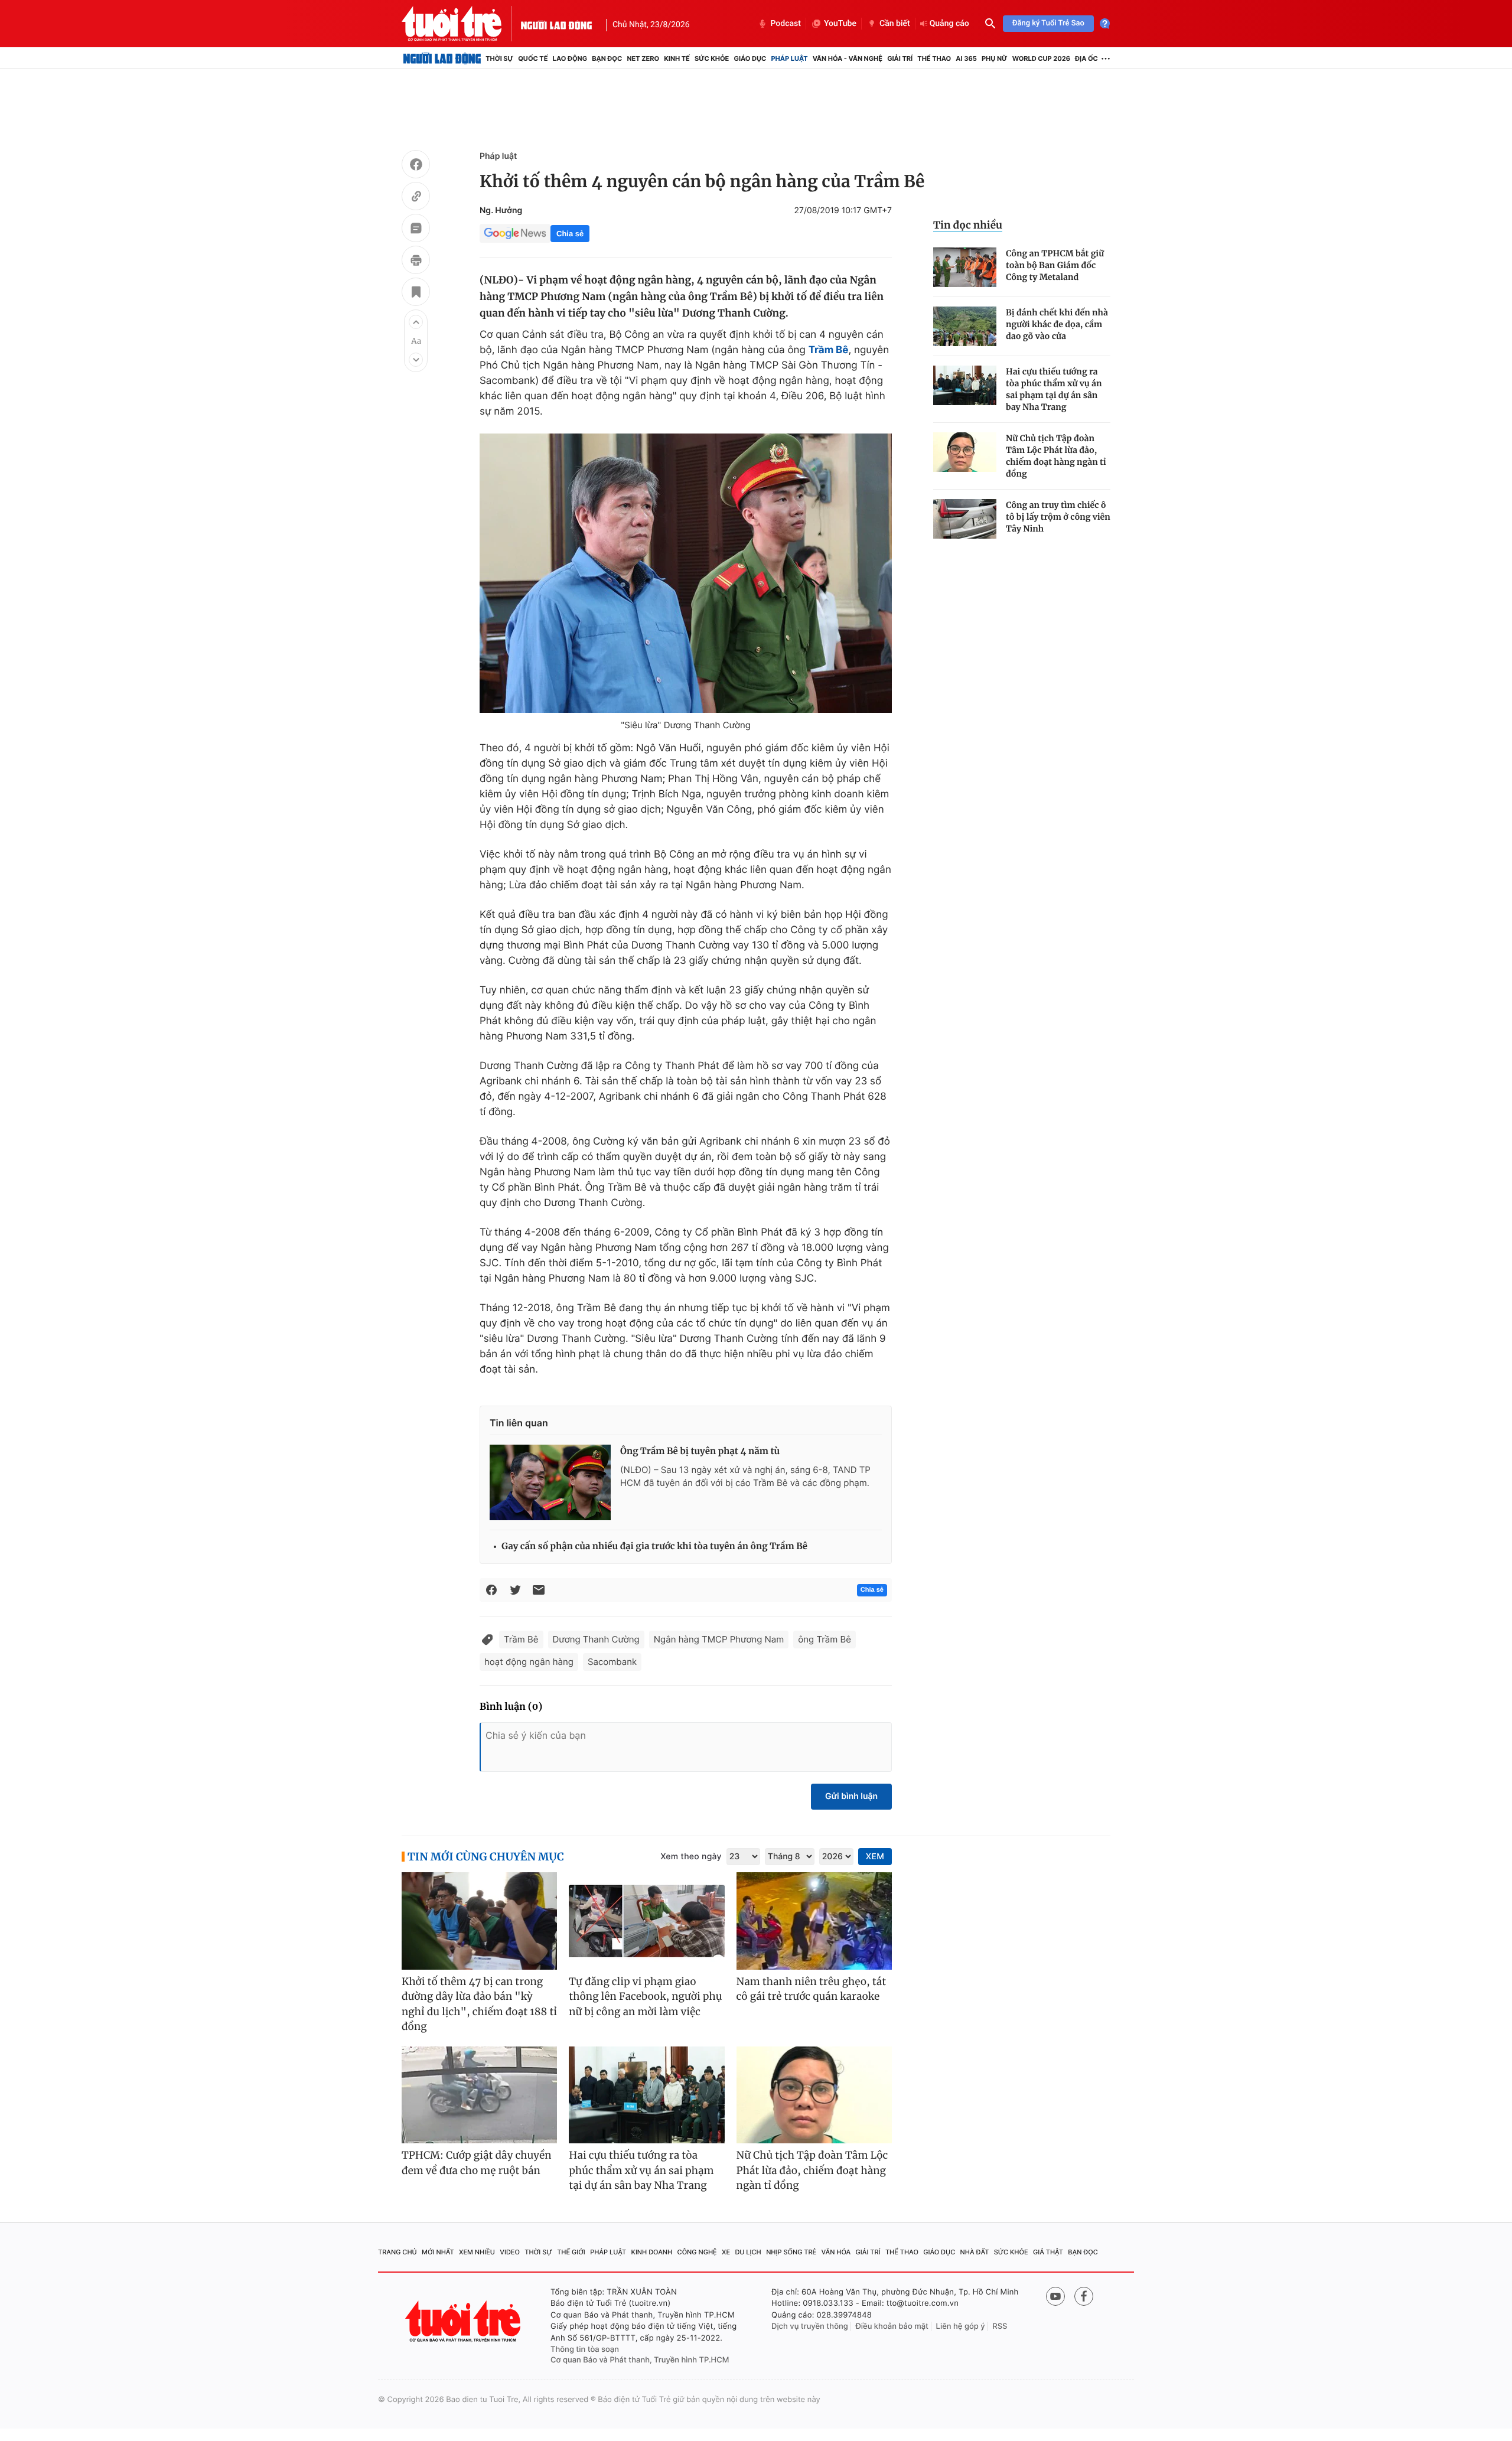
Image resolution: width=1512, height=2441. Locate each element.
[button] (416, 322)
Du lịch (748, 2252)
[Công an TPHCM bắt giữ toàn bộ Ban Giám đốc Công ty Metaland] (965, 267)
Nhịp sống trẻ (791, 2252)
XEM (875, 1857)
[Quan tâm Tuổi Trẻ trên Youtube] (1055, 2296)
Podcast (786, 24)
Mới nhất (438, 2252)
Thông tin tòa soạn (585, 2349)
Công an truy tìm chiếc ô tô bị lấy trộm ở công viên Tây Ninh (1058, 517)
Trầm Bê (521, 1639)
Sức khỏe (712, 58)
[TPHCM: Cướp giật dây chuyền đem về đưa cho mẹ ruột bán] (479, 2095)
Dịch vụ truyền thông (810, 2326)
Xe (726, 2252)
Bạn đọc (607, 58)
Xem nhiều (477, 2252)
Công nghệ (697, 2252)
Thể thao (934, 58)
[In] (416, 262)
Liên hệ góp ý (961, 2326)
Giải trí (900, 58)
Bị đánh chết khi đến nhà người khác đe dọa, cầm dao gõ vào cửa (1057, 324)
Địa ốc (1086, 58)
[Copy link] (416, 198)
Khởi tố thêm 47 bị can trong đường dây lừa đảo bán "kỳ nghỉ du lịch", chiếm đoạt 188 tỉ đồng (479, 2004)
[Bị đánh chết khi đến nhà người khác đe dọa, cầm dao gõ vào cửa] (965, 326)
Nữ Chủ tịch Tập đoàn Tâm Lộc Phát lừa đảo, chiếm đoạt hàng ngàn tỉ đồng (1056, 456)
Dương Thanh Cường (596, 1639)
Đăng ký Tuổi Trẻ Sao (1048, 23)
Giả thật (1048, 2252)
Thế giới (571, 2252)
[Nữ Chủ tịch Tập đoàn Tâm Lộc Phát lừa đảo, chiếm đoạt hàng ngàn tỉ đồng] (965, 452)
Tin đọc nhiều (968, 225)
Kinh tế (677, 58)
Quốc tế (533, 58)
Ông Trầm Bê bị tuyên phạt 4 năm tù (700, 1451)
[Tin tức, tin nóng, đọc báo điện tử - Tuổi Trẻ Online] (461, 24)
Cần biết (895, 24)
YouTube (840, 24)
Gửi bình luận (851, 1796)
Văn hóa (836, 2252)
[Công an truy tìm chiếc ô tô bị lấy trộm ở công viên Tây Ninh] (965, 519)
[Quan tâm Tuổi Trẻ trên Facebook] (1084, 2296)
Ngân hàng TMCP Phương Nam (719, 1639)
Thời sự (499, 58)
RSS (1000, 2326)
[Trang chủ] (442, 58)
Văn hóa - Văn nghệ (848, 58)
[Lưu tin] (416, 294)
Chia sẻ (570, 234)
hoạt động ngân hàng (529, 1662)
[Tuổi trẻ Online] (464, 2321)
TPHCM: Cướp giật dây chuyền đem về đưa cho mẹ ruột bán (477, 2163)
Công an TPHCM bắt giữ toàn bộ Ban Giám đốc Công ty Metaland (1055, 265)
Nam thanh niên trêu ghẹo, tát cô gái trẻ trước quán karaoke (812, 1989)
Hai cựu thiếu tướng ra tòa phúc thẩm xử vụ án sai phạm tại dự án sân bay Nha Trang (1054, 389)
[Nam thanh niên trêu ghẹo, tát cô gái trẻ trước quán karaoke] (814, 1921)
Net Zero (643, 58)
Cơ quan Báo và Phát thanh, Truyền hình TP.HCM (640, 2360)
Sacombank (612, 1662)
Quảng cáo (949, 24)
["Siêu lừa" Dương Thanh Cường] (686, 573)
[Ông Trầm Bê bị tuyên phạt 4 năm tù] (550, 1482)
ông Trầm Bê (825, 1639)
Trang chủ (397, 2252)
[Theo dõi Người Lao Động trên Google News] (515, 233)
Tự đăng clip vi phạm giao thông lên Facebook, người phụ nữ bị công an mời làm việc (645, 1997)
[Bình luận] (416, 230)
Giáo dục (750, 58)
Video (510, 2252)
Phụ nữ (995, 58)
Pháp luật (789, 58)
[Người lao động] (556, 24)
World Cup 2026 (1041, 58)
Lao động (570, 58)
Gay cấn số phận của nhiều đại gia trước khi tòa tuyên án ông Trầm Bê (654, 1547)
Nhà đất (975, 2252)
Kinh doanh (652, 2252)
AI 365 (966, 58)
